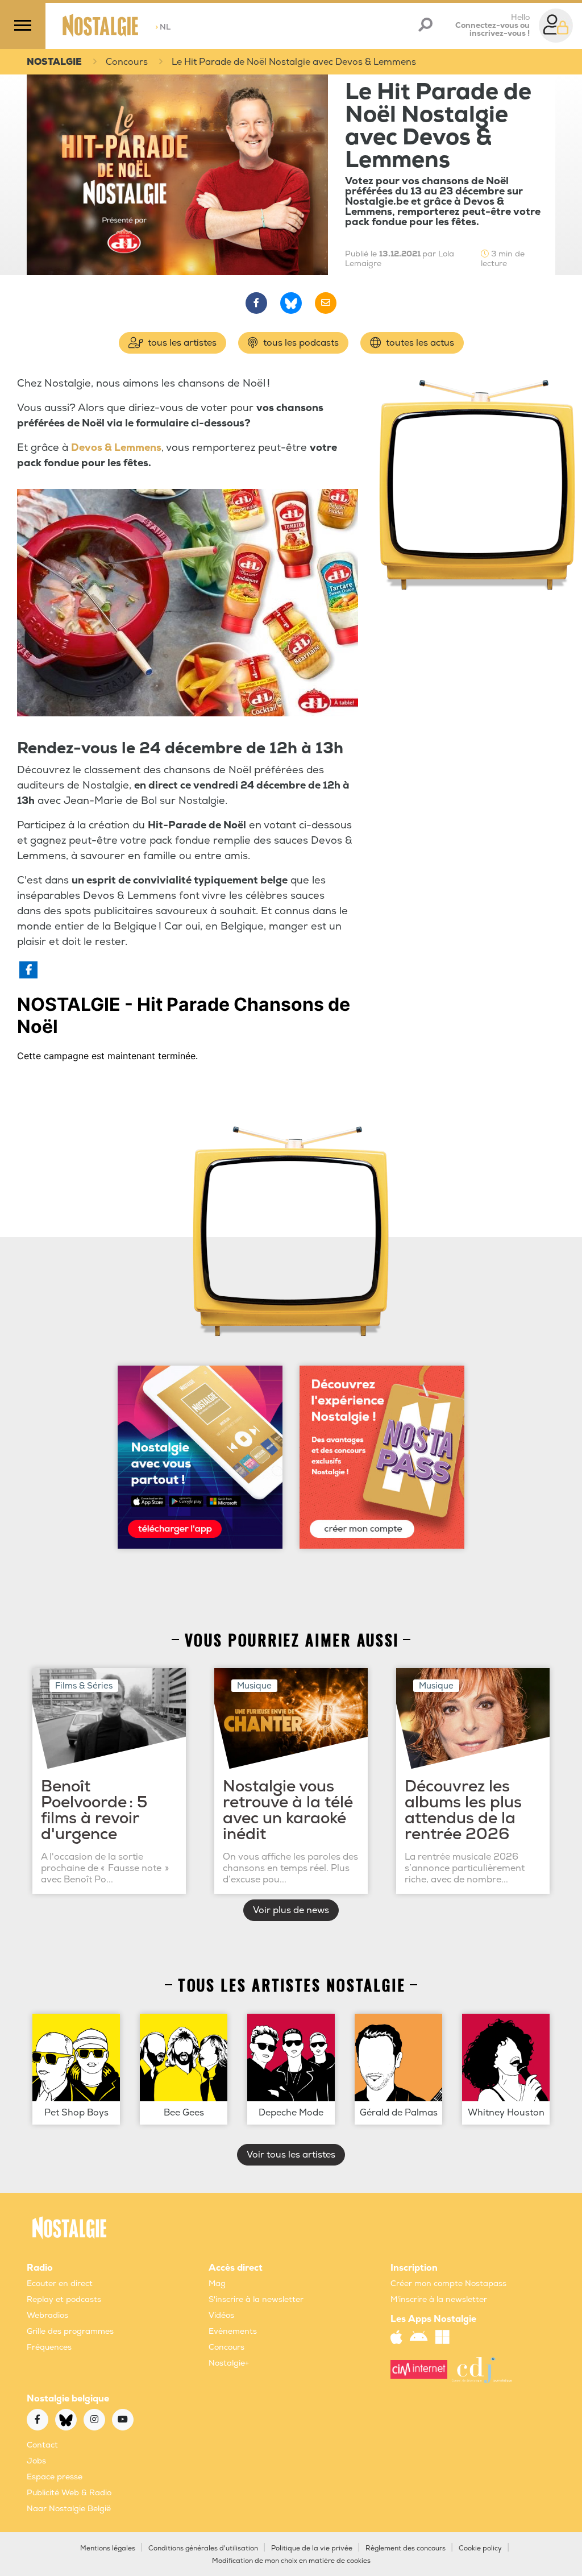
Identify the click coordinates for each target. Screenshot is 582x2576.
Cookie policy (480, 2548)
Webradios (47, 2315)
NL (163, 27)
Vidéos (221, 2315)
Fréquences (49, 2347)
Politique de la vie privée (312, 2548)
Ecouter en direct (60, 2283)
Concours (127, 62)
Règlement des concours (406, 2548)
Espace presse (55, 2477)
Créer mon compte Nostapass (448, 2283)
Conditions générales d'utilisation (203, 2548)
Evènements (233, 2331)
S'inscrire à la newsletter (256, 2299)
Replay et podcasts (64, 2299)
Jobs (36, 2461)
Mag (217, 2283)
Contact (42, 2445)
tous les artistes (181, 343)
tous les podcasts (300, 343)
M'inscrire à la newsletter (439, 2299)
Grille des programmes (70, 2331)
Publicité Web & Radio (69, 2493)
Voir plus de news (291, 1910)
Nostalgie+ (229, 2363)
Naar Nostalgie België (69, 2509)
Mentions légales (108, 2548)
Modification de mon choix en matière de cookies (291, 2561)
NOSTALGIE (54, 62)
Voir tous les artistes (291, 2155)
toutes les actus (419, 343)
